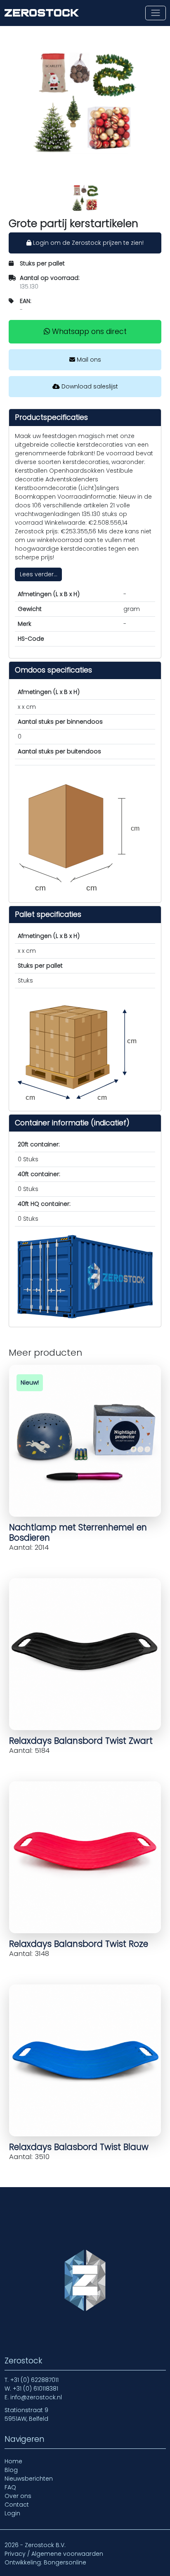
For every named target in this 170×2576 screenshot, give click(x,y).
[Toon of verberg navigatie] (155, 13)
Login (12, 2513)
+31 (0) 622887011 (34, 2380)
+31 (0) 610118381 (35, 2389)
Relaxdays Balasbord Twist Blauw (79, 2147)
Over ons (18, 2496)
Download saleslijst (89, 386)
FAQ (10, 2487)
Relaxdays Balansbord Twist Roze (79, 1944)
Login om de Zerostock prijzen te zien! (87, 243)
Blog (11, 2470)
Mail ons (88, 360)
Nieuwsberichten (29, 2479)
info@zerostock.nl (36, 2397)
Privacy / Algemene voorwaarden (54, 2554)
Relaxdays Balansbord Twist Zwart (81, 1741)
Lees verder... (39, 574)
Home (13, 2461)
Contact (17, 2505)
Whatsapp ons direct (88, 331)
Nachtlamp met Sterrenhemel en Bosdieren (78, 1532)
